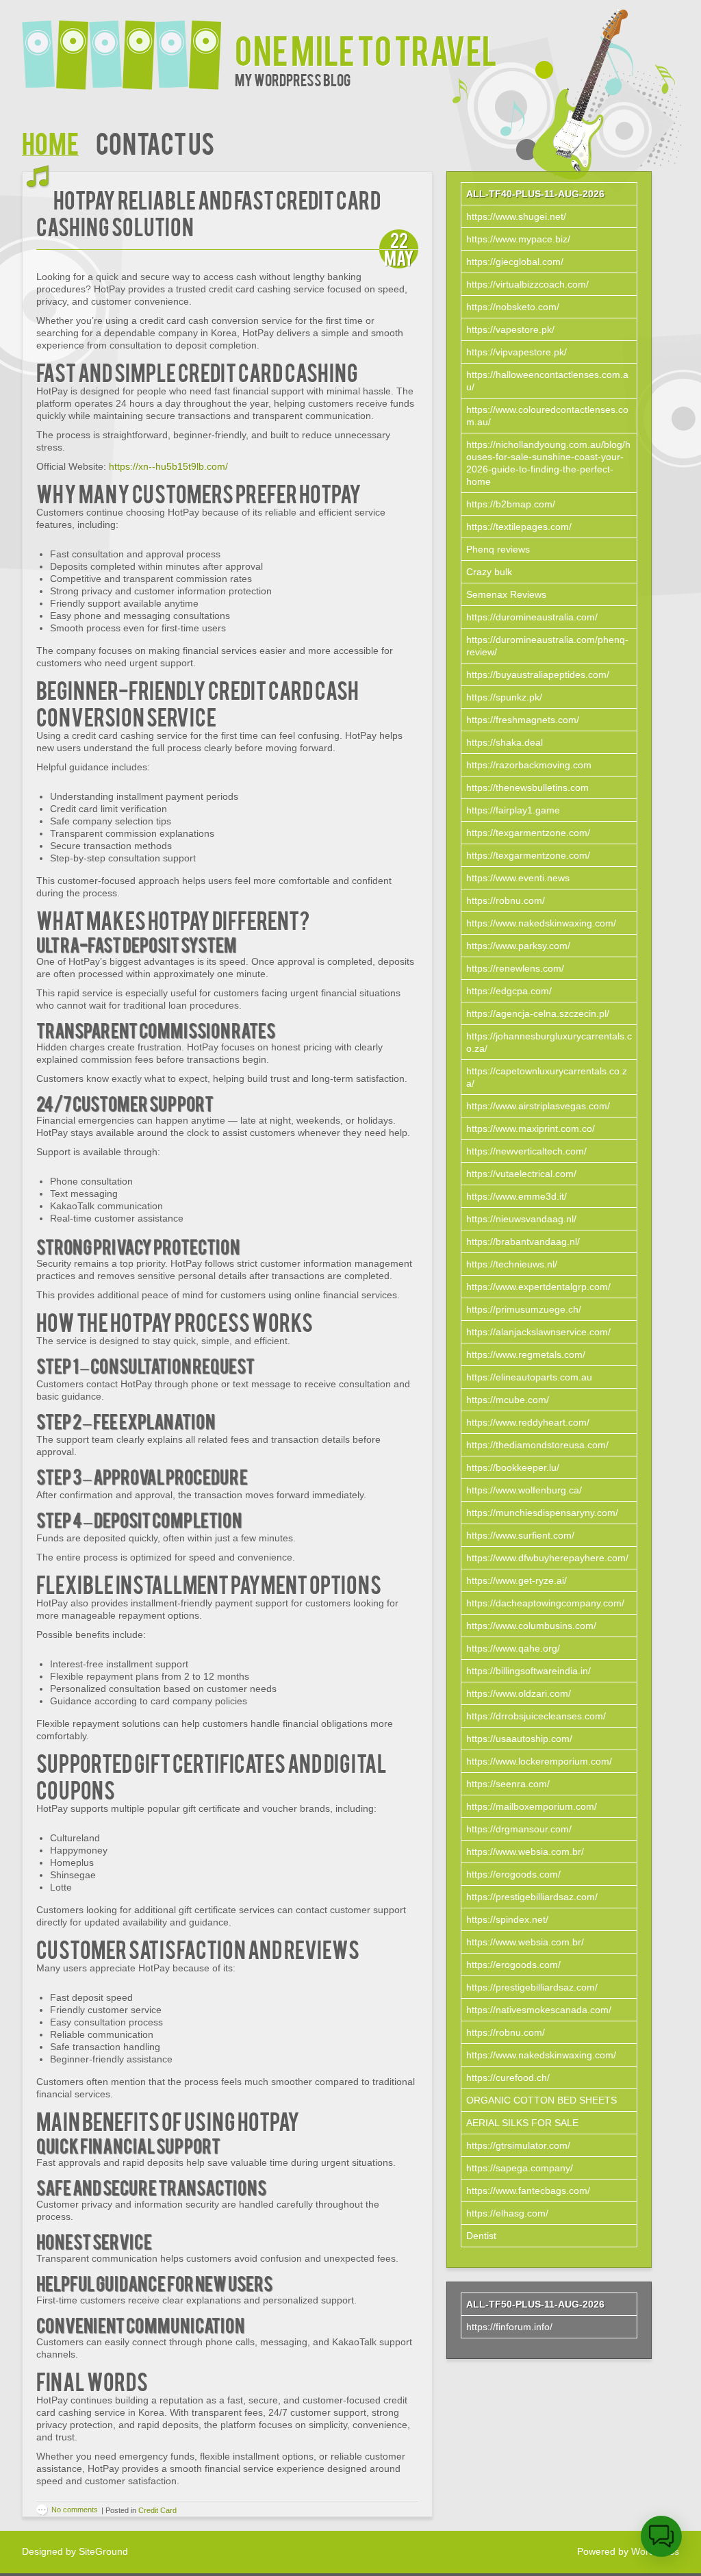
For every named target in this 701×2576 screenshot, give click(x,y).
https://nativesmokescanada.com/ (539, 2010)
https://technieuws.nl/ (512, 1264)
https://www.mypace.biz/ (518, 239)
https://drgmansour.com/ (519, 1829)
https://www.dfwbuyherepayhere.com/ (547, 1558)
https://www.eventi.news (518, 878)
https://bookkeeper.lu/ (513, 1467)
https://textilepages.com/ (519, 527)
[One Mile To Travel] (128, 46)
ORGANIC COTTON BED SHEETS (541, 2100)
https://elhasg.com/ (507, 2213)
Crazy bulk (489, 572)
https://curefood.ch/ (508, 2078)
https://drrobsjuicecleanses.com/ (536, 1716)
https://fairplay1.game (513, 810)
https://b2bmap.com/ (511, 504)
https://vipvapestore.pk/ (517, 352)
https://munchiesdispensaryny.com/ (542, 1513)
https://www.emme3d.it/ (517, 1196)
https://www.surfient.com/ (520, 1535)
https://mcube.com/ (508, 1400)
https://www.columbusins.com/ (531, 1626)
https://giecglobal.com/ (515, 262)
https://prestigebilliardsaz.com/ (532, 1897)
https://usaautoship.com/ (519, 1739)
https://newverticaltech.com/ (526, 1151)
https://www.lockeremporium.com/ (539, 1761)
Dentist (481, 2236)
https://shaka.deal (505, 742)
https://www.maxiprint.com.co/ (531, 1128)
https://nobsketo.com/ (513, 307)
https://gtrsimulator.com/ (518, 2145)
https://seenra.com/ (508, 1784)
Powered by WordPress (628, 2551)
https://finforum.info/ (509, 2327)
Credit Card (157, 2510)
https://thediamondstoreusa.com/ (537, 1445)
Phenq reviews (498, 549)
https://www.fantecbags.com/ (528, 2190)
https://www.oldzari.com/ (519, 1693)
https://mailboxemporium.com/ (532, 1806)
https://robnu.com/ (506, 900)
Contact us (155, 142)
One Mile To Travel (366, 49)
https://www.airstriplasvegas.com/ (538, 1106)
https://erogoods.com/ (513, 1874)
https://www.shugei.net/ (516, 216)
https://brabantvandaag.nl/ (523, 1241)
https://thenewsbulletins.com (527, 787)
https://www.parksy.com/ (518, 946)
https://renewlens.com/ (515, 968)
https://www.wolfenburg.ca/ (524, 1490)
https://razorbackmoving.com (529, 765)
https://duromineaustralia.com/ (532, 617)
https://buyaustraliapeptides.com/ (538, 674)
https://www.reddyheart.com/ (528, 1422)
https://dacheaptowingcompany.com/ (545, 1603)
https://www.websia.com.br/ (525, 1852)
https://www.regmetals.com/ (526, 1354)
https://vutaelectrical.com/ (521, 1174)
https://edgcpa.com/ (509, 991)
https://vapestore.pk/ (510, 329)
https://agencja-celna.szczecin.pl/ (538, 1013)
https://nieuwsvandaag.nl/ (521, 1219)
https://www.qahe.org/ (513, 1648)
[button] (661, 2536)
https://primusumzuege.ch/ (524, 1309)
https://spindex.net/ (507, 1919)
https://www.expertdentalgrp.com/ (538, 1287)
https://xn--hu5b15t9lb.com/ (168, 466)
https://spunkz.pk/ (504, 697)
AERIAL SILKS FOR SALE (522, 2123)
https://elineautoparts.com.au (529, 1377)
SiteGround (103, 2551)
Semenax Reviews (506, 594)
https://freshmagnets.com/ (523, 720)
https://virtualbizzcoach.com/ (527, 284)
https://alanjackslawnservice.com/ (538, 1332)
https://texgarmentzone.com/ (528, 833)
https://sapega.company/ (520, 2168)
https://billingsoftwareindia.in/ (528, 1671)
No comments (75, 2510)
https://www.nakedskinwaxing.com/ (541, 923)
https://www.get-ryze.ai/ (517, 1580)
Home (50, 142)
